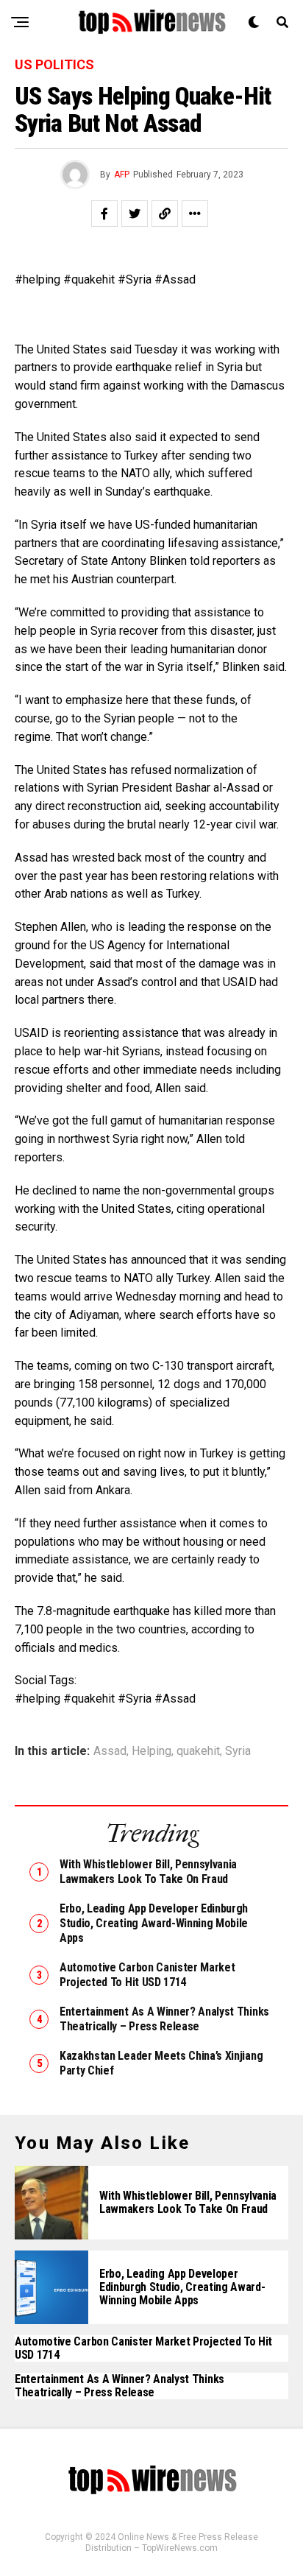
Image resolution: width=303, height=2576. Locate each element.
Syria (238, 1751)
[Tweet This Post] (135, 214)
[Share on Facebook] (104, 214)
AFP (122, 175)
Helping (151, 1751)
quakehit (198, 1751)
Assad (110, 1751)
